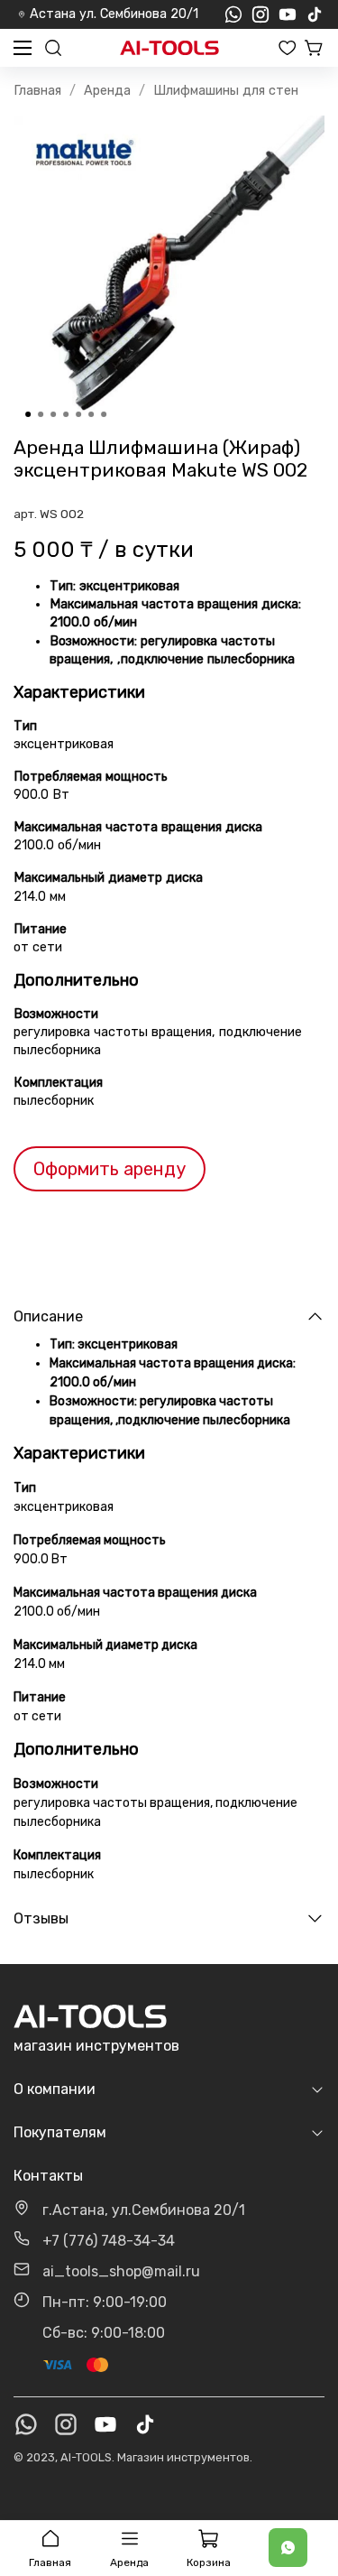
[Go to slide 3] (53, 414)
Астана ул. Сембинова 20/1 (114, 14)
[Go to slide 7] (104, 414)
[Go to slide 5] (78, 414)
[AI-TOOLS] (169, 48)
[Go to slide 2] (41, 414)
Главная (37, 91)
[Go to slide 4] (66, 414)
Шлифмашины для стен (226, 91)
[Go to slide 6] (91, 414)
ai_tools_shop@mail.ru (121, 2271)
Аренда (107, 91)
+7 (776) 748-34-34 (109, 2241)
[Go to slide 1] (28, 414)
